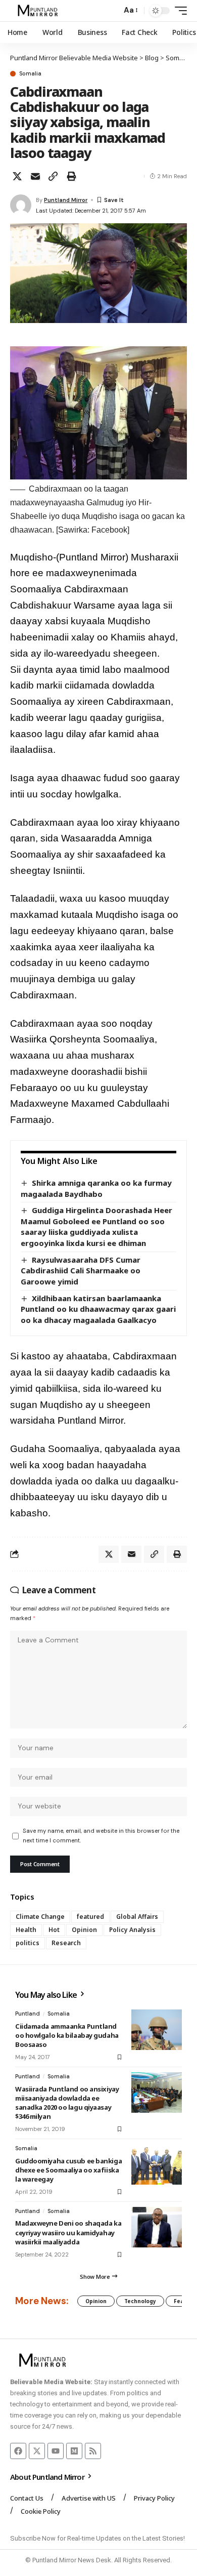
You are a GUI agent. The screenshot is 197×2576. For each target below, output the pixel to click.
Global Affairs (137, 1917)
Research (66, 1943)
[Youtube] (56, 2451)
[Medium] (74, 2451)
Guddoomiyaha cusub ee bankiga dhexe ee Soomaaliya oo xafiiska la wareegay (68, 2170)
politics (28, 1943)
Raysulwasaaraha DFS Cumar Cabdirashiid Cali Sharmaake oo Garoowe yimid (81, 1271)
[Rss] (93, 2451)
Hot (54, 1930)
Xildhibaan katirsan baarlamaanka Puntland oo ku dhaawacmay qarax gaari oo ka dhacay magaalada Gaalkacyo (98, 1309)
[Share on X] (17, 176)
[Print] (71, 176)
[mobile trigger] (178, 11)
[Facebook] (18, 2451)
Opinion (84, 1930)
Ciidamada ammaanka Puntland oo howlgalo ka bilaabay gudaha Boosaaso (67, 2035)
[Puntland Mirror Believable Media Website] (39, 11)
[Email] (35, 176)
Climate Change (40, 1917)
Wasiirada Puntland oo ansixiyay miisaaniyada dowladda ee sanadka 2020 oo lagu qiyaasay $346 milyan (67, 2103)
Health (26, 1930)
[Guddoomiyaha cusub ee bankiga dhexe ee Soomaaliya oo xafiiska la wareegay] (157, 2164)
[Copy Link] (53, 176)
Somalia (30, 74)
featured (90, 1917)
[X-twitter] (37, 2451)
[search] (111, 11)
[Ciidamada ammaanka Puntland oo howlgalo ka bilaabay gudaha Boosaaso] (157, 2030)
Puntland (28, 2014)
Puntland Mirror (66, 200)
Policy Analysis (132, 1930)
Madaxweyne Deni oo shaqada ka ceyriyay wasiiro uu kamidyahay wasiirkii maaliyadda (68, 2232)
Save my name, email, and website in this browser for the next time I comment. (101, 1836)
